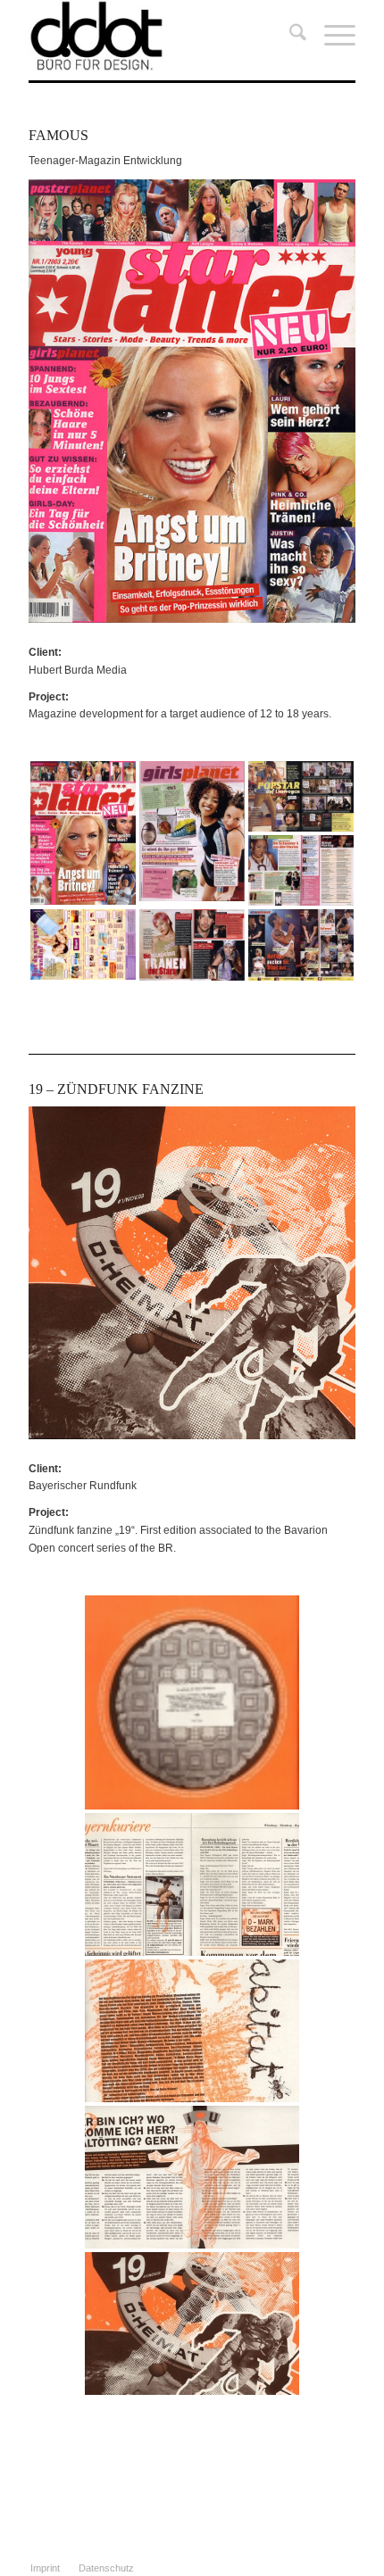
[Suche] (289, 36)
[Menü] (331, 36)
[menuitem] (289, 36)
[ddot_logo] (159, 36)
